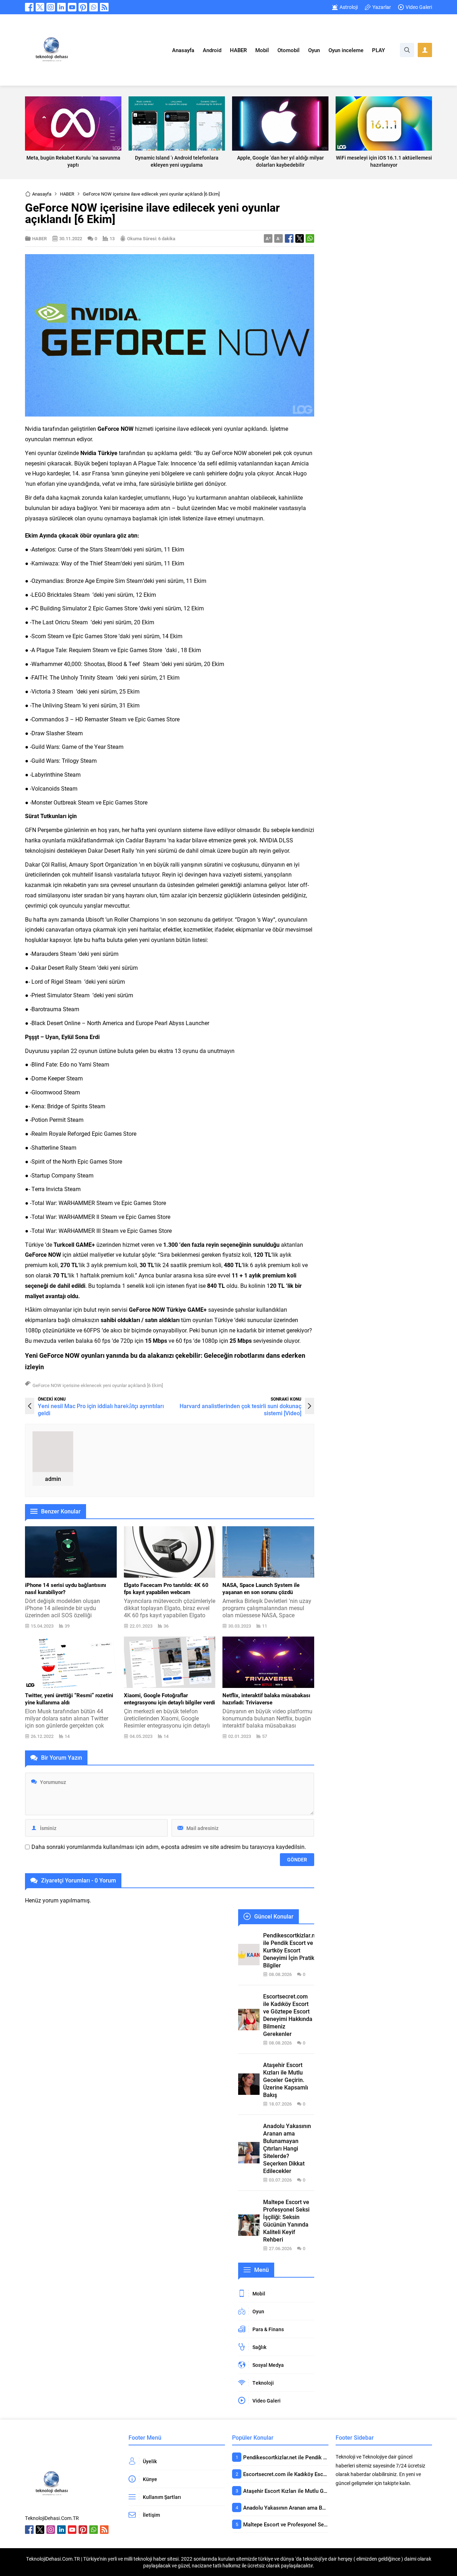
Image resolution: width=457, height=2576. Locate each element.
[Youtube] (72, 7)
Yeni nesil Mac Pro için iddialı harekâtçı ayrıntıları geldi (101, 1409)
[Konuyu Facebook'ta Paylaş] (289, 238)
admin (53, 1479)
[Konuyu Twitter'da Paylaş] (300, 238)
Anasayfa (42, 194)
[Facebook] (29, 7)
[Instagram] (51, 7)
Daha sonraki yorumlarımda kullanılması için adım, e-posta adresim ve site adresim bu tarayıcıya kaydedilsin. (169, 1847)
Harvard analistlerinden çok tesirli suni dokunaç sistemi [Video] (240, 1409)
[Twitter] (40, 7)
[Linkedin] (61, 7)
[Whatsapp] (94, 7)
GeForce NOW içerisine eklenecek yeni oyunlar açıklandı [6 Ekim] (98, 1385)
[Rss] (104, 7)
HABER (67, 194)
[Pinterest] (83, 7)
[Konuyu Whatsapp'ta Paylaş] (310, 238)
